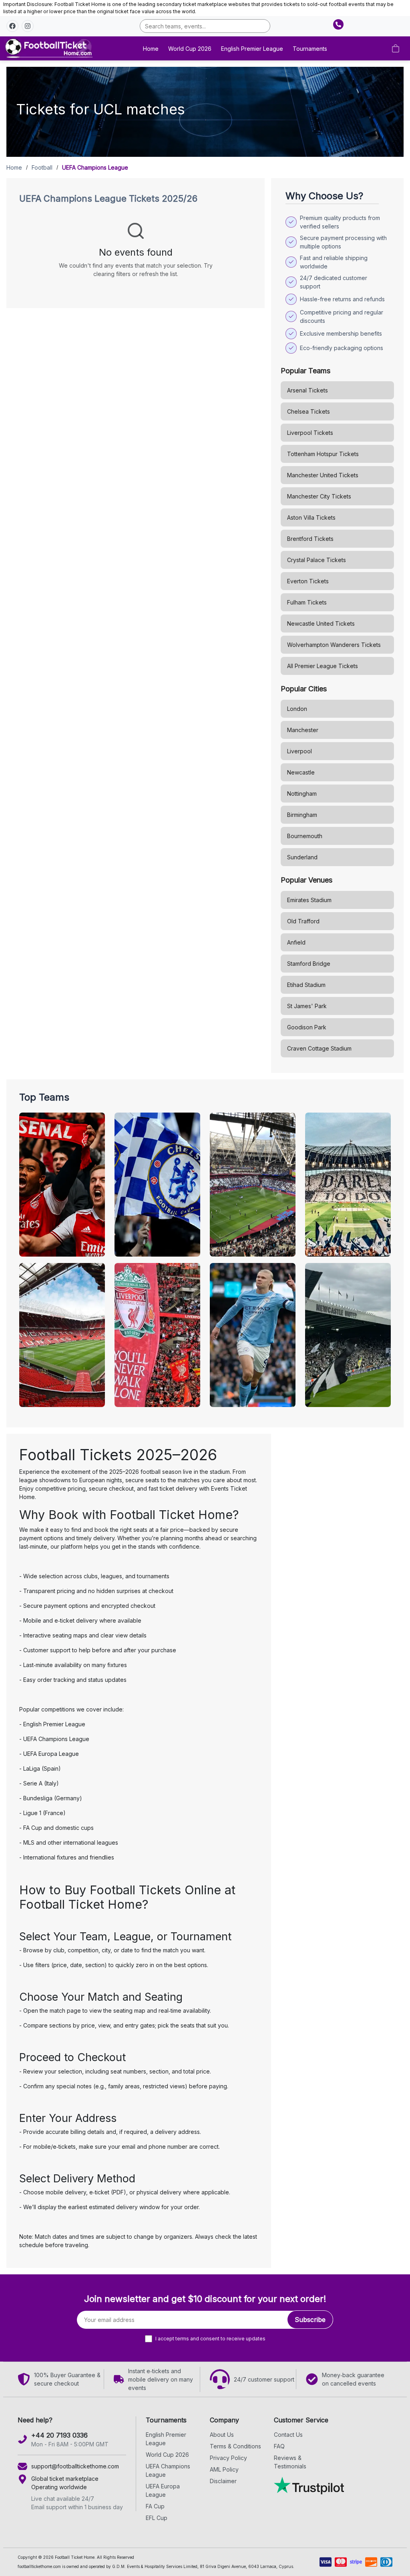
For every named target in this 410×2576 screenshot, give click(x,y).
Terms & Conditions (235, 2446)
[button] (12, 26)
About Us (222, 2435)
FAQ (279, 2446)
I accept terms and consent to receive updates (210, 2339)
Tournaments (310, 49)
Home (151, 49)
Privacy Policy (228, 2458)
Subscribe (310, 2320)
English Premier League (252, 49)
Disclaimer (223, 2481)
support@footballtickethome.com (75, 2466)
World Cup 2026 (190, 49)
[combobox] (205, 26)
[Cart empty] (396, 48)
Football (42, 167)
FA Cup (155, 2506)
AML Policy (224, 2469)
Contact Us (288, 2435)
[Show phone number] (338, 24)
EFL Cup (157, 2518)
